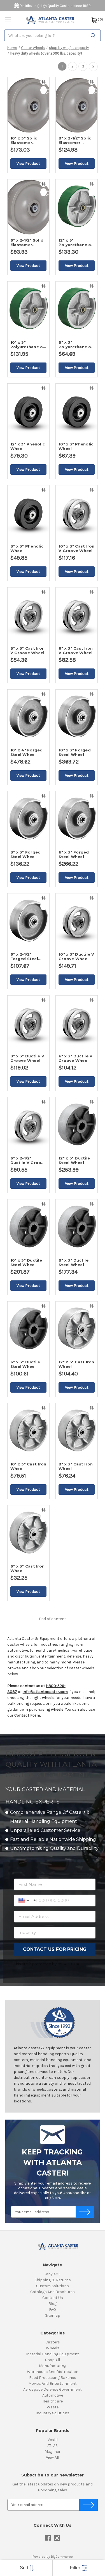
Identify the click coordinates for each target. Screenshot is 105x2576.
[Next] (93, 67)
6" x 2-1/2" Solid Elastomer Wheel (27, 242)
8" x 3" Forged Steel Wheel (26, 854)
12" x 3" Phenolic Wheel (28, 446)
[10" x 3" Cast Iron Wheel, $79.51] (28, 1431)
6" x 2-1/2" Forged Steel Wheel (24, 956)
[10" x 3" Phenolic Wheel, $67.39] (77, 411)
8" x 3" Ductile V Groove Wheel (27, 1058)
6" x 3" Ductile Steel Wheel (25, 1364)
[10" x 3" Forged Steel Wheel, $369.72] (77, 717)
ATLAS (53, 2446)
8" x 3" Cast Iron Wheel (76, 1466)
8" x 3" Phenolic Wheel (27, 548)
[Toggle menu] (8, 19)
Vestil (53, 2440)
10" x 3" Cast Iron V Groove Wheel (77, 548)
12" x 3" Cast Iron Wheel (76, 1364)
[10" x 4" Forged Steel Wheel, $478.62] (28, 717)
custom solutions (53, 2286)
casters (53, 2342)
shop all (53, 2360)
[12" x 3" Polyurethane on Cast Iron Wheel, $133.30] (77, 207)
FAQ (53, 2310)
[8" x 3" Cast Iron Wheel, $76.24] (77, 1431)
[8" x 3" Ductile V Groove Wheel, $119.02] (28, 1023)
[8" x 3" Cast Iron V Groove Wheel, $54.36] (28, 615)
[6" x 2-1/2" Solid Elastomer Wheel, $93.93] (28, 207)
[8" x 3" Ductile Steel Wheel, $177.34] (77, 1227)
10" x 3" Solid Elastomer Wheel (24, 140)
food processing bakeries (53, 2378)
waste (53, 2407)
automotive (53, 2395)
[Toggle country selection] (24, 1901)
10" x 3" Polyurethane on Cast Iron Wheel (28, 344)
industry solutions (53, 2413)
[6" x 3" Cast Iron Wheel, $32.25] (28, 1533)
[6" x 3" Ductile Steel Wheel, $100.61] (28, 1329)
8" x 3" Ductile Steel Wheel (73, 1262)
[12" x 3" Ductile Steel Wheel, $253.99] (77, 1125)
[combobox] (53, 35)
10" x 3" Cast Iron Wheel (28, 1466)
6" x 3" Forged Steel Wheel (74, 854)
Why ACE (53, 2274)
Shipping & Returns (53, 2280)
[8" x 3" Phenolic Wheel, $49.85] (28, 513)
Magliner (53, 2452)
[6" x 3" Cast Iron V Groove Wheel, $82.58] (77, 615)
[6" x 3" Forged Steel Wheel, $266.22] (77, 819)
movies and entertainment (53, 2384)
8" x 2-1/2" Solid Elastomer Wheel (75, 140)
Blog (53, 2304)
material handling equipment (53, 2354)
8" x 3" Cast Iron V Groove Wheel (27, 650)
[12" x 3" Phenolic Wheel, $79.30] (28, 411)
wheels (53, 2348)
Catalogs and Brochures (53, 2292)
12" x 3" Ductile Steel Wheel (74, 1160)
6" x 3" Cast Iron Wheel (27, 1568)
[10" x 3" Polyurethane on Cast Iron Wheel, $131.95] (28, 309)
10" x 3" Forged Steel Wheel (75, 752)
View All (53, 2457)
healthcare (53, 2401)
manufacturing (53, 2366)
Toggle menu (8, 19)
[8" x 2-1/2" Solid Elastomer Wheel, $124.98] (77, 105)
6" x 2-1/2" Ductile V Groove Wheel (28, 1160)
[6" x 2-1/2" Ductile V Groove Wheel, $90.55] (28, 1125)
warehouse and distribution (53, 2372)
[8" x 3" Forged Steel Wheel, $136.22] (28, 819)
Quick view (44, 90)
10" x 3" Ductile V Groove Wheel (76, 956)
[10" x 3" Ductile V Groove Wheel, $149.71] (77, 921)
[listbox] (26, 2568)
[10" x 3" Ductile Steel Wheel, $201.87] (28, 1227)
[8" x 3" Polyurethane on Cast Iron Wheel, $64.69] (77, 309)
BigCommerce (62, 2557)
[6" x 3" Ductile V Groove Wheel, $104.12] (77, 1023)
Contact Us (53, 2298)
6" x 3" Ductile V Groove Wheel (75, 1058)
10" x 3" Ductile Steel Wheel (26, 1262)
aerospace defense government (53, 2389)
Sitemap (53, 2315)
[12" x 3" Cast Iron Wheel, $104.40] (77, 1329)
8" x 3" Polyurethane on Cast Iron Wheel (76, 344)
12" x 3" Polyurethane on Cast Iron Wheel (76, 242)
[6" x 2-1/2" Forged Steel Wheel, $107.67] (28, 921)
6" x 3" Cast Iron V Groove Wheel (76, 650)
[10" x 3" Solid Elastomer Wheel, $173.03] (28, 105)
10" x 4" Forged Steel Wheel (27, 752)
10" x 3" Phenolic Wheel (76, 446)
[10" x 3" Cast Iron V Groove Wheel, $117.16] (77, 513)
